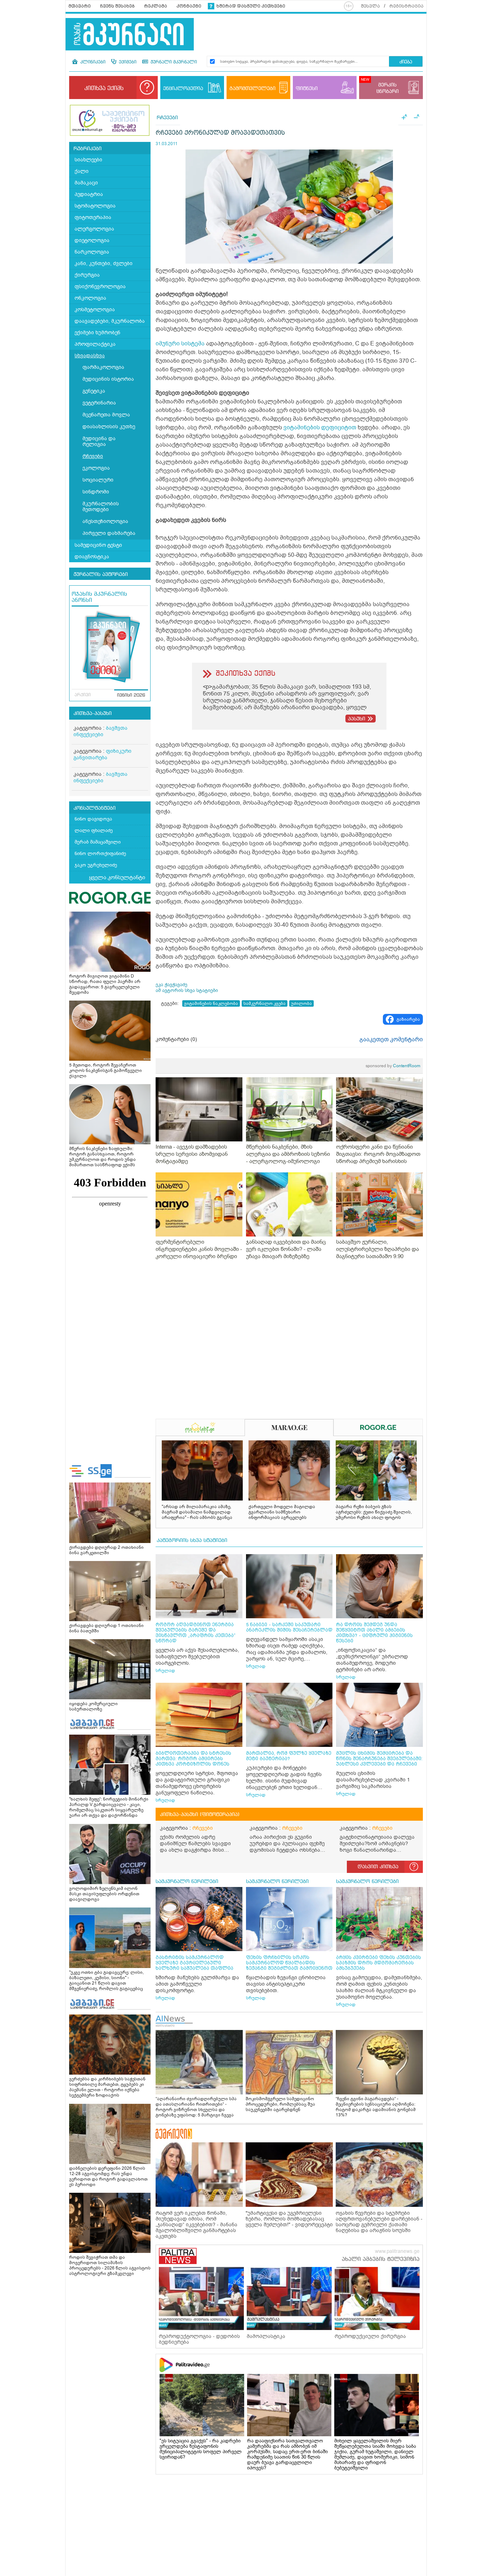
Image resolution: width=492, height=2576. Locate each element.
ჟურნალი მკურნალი (173, 62)
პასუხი (357, 719)
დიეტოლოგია (92, 240)
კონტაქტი (189, 6)
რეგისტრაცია (406, 6)
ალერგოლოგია (94, 229)
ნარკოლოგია (92, 252)
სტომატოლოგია (95, 206)
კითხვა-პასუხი (93, 714)
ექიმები (127, 62)
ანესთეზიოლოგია (105, 521)
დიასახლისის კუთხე (109, 427)
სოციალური (98, 480)
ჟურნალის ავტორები (101, 574)
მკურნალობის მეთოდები (101, 507)
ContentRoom (393, 1066)
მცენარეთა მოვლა (106, 415)
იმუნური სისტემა (180, 344)
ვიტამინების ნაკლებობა (211, 1003)
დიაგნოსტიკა (92, 557)
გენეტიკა (94, 391)
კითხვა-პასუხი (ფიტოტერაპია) (200, 1815)
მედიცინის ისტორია (108, 379)
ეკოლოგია (96, 468)
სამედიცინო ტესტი (98, 545)
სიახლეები (88, 160)
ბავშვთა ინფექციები (100, 731)
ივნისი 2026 (131, 696)
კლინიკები (92, 62)
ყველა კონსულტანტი (117, 877)
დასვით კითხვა (378, 1867)
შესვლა (370, 6)
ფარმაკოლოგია (103, 367)
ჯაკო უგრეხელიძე (96, 865)
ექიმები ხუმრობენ (97, 333)
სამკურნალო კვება (265, 1003)
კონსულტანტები (95, 808)
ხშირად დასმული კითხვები (251, 6)
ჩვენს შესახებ (117, 6)
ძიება (406, 62)
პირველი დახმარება (109, 533)
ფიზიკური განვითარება (102, 754)
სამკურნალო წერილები (187, 1882)
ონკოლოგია (90, 298)
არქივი (83, 695)
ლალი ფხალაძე (94, 830)
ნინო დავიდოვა (93, 819)
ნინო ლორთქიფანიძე (100, 853)
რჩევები (93, 456)
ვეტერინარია (99, 403)
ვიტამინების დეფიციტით (320, 428)
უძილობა (301, 1003)
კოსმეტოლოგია (95, 310)
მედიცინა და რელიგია (99, 441)
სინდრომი (96, 492)
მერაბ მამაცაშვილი (98, 842)
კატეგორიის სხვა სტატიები (192, 1540)
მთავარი (80, 6)
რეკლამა (156, 6)
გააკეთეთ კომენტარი (391, 1039)
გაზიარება (408, 1019)
